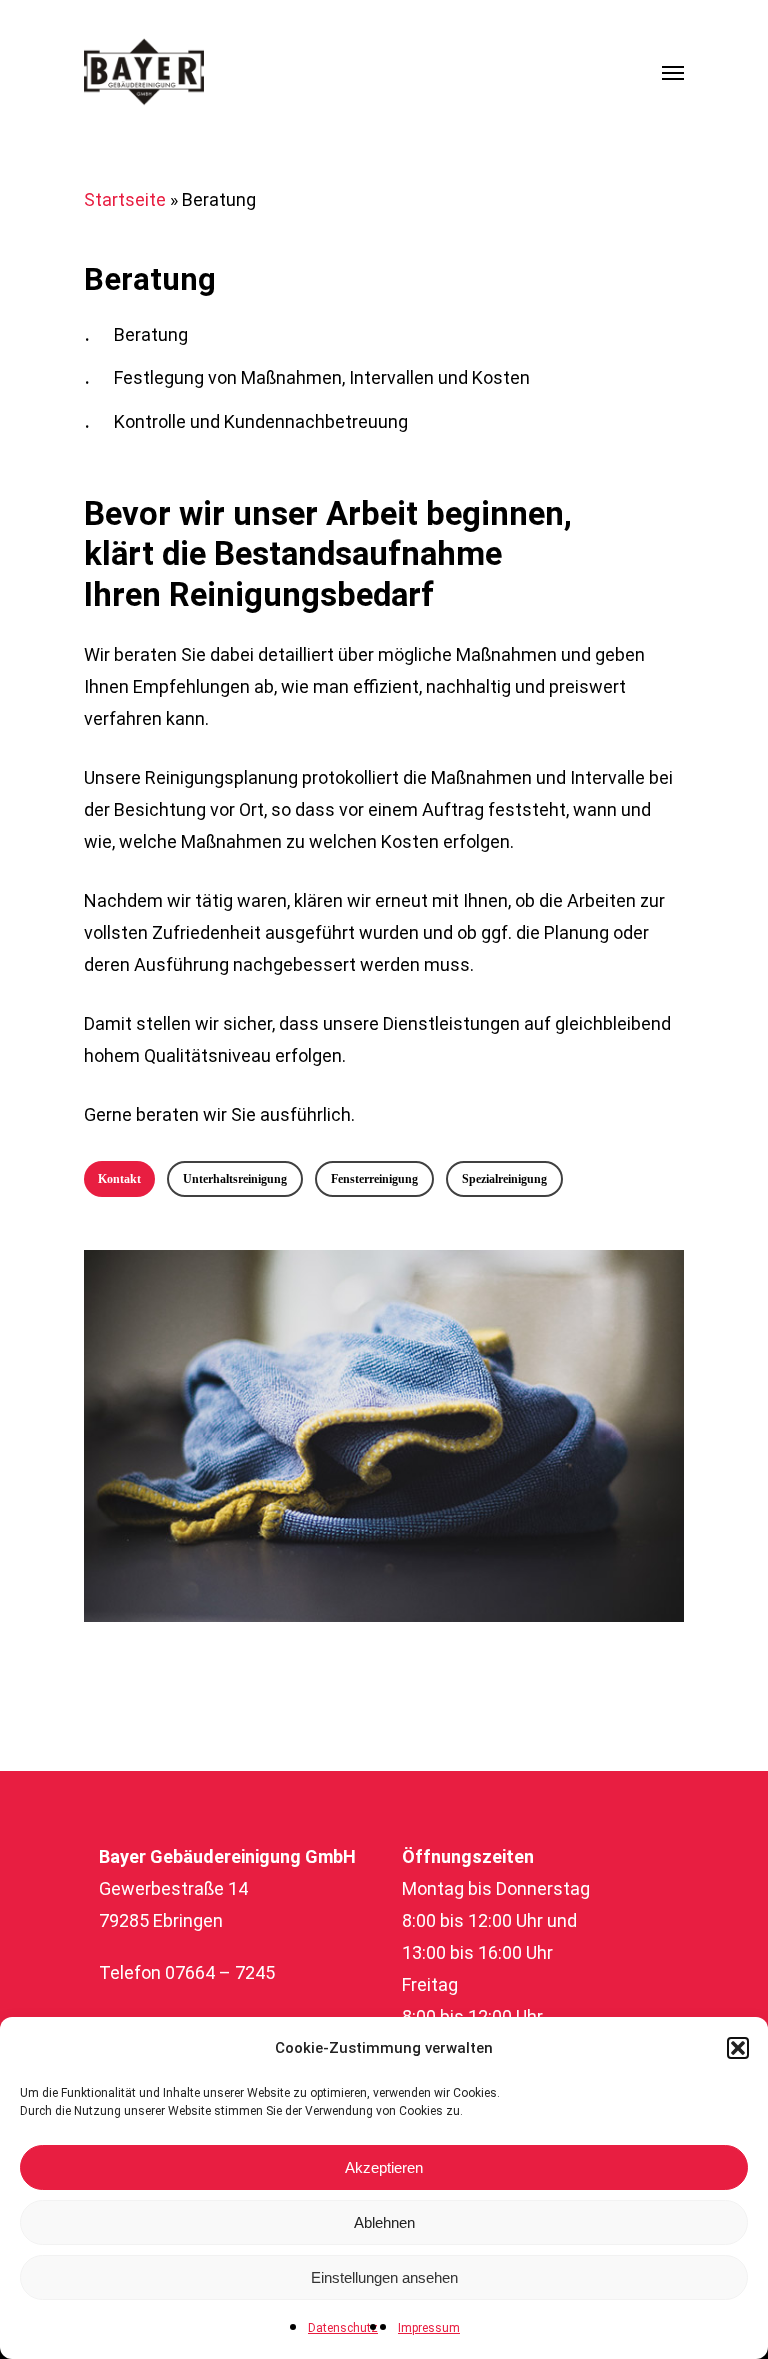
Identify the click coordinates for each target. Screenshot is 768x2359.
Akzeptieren (384, 2167)
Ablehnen (384, 2222)
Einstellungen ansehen (384, 2277)
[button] (738, 2048)
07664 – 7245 (220, 1972)
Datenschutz (343, 2328)
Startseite (125, 199)
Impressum (429, 2328)
